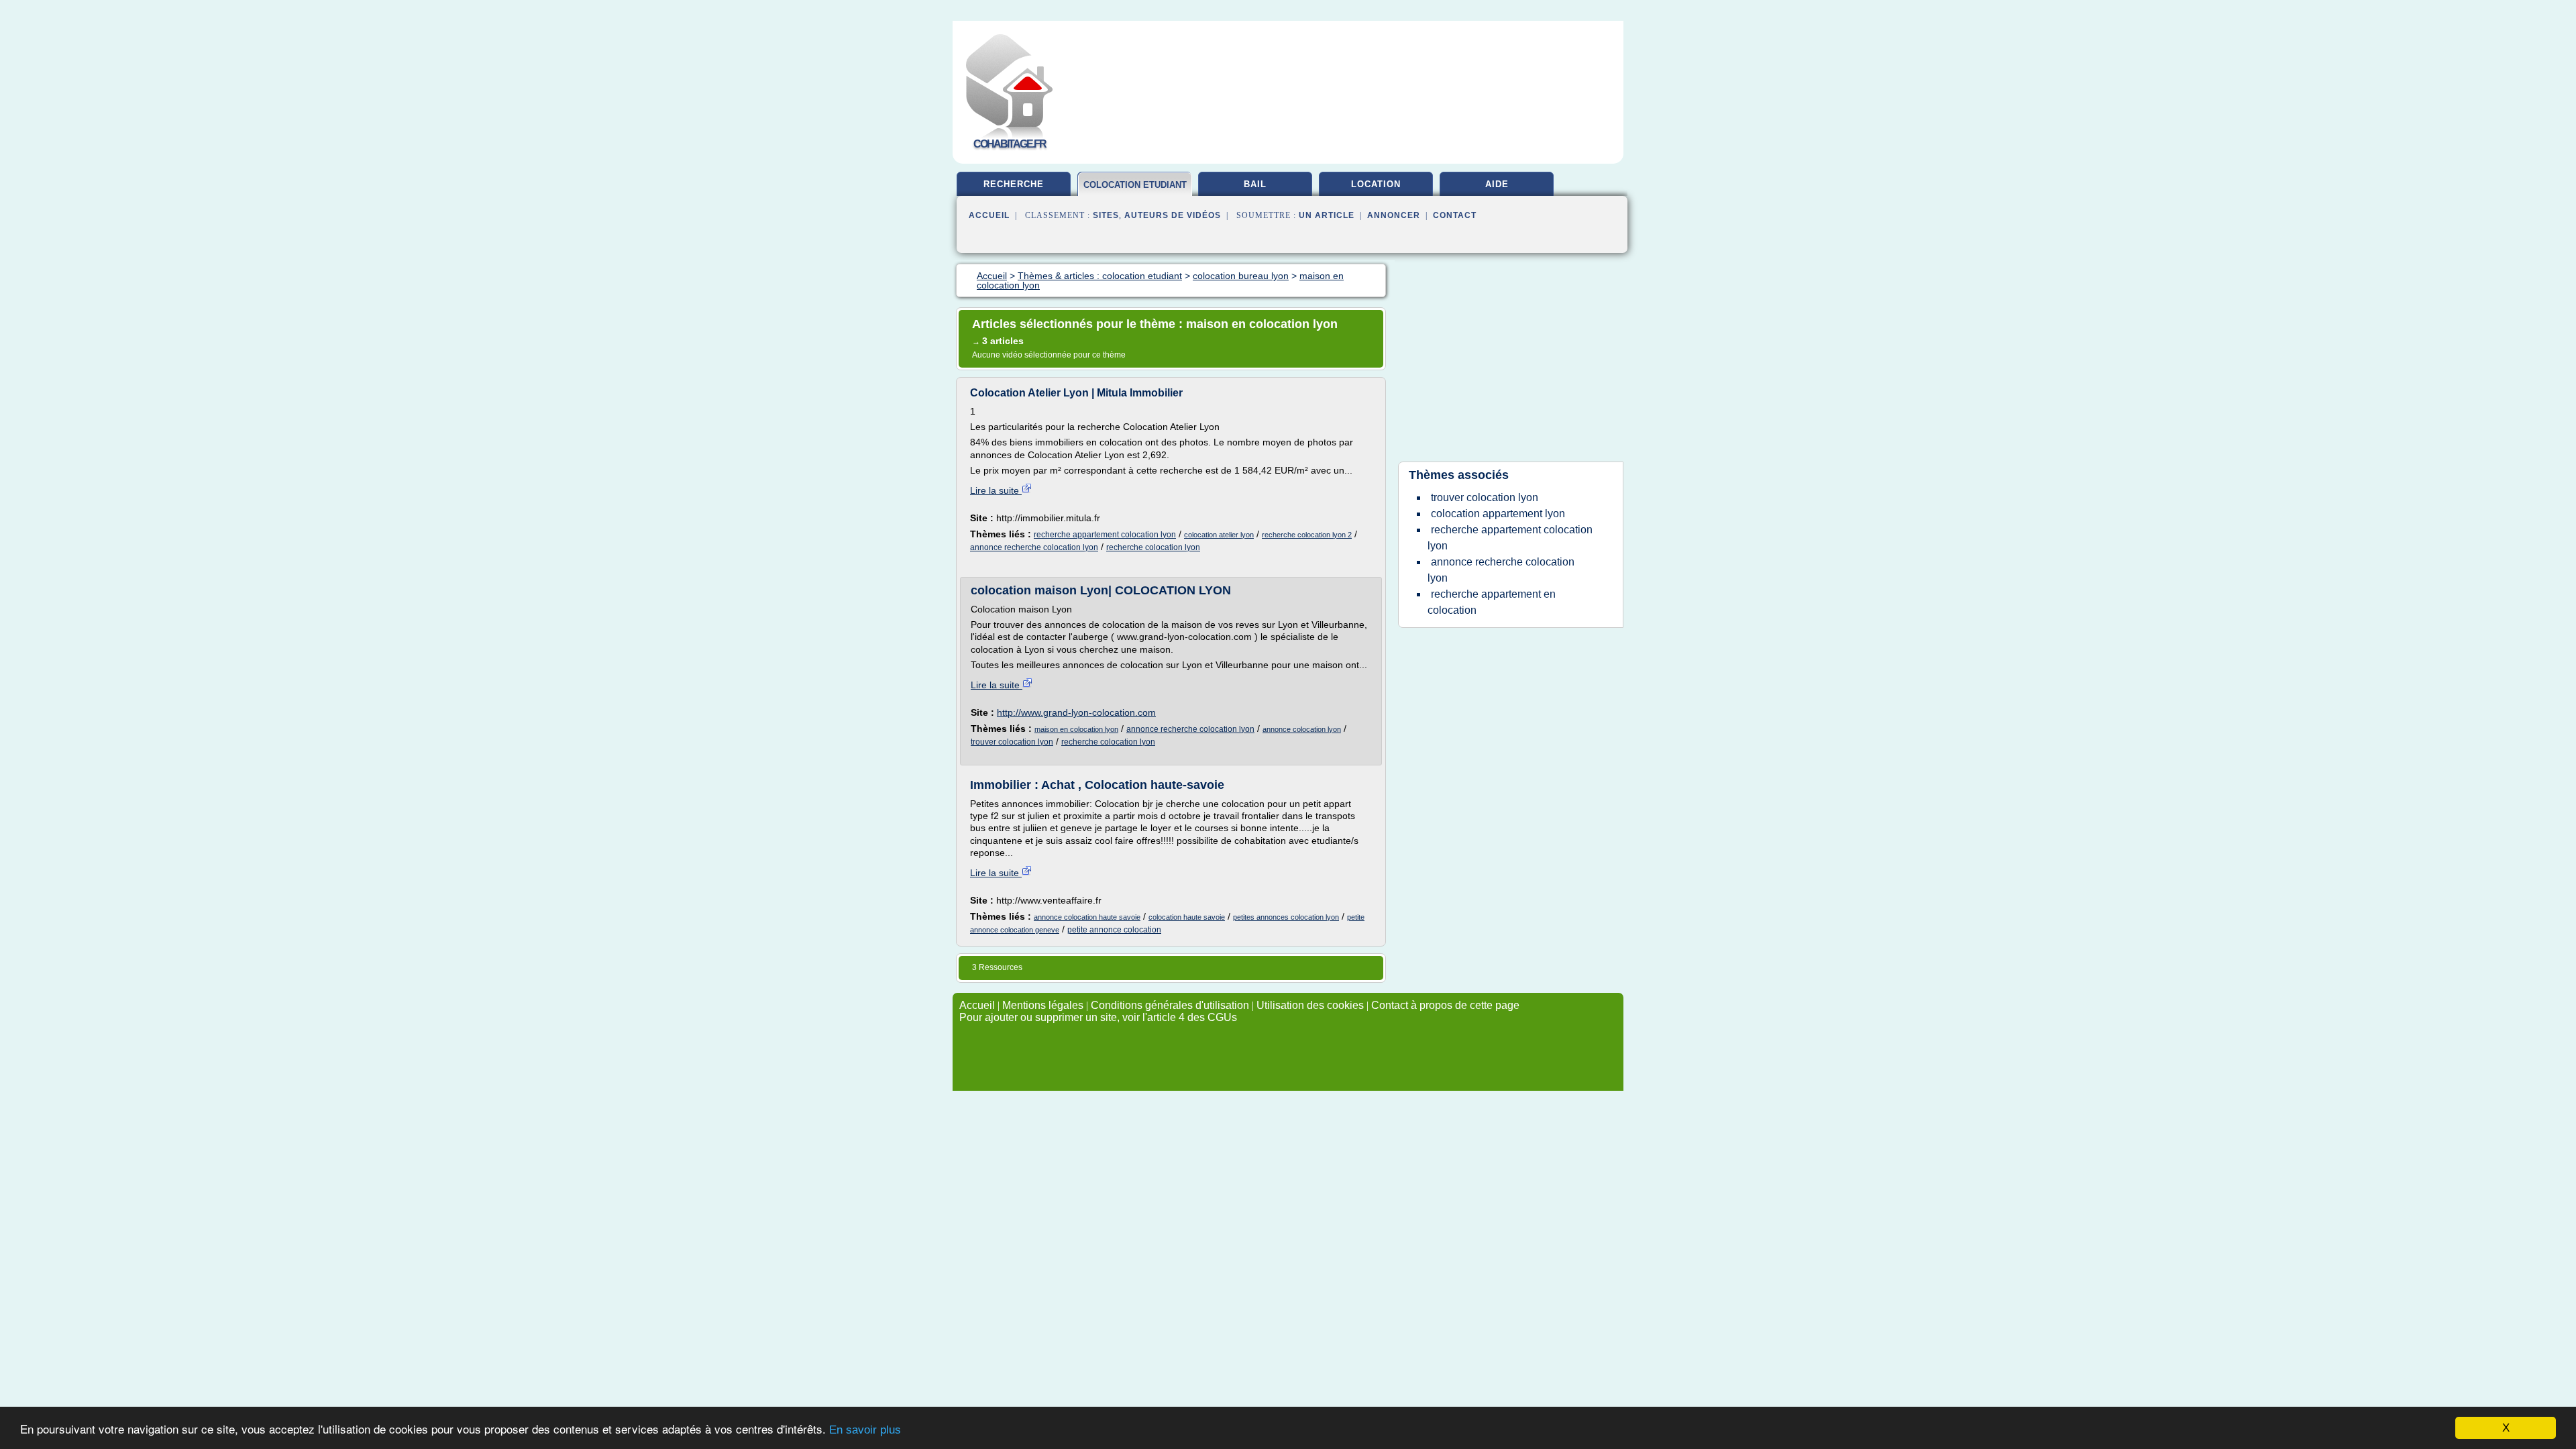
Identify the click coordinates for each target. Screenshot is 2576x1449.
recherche (1014, 184)
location (1376, 184)
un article (1327, 215)
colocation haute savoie (1187, 917)
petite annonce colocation (1114, 930)
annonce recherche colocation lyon (1034, 547)
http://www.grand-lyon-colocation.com (1076, 712)
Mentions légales (1043, 1005)
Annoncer (1394, 215)
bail (1255, 184)
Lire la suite (996, 490)
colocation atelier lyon (1219, 535)
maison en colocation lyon (1076, 729)
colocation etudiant (1135, 185)
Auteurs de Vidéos (1173, 215)
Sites (1106, 215)
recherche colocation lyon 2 (1307, 535)
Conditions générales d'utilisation (1170, 1005)
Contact (1455, 215)
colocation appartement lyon (1498, 514)
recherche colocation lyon (1153, 547)
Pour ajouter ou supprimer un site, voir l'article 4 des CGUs (1098, 1017)
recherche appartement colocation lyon (1105, 535)
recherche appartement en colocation (1492, 602)
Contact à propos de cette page (1445, 1005)
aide (1497, 184)
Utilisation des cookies (1310, 1005)
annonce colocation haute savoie (1087, 917)
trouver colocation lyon (1012, 742)
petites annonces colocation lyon (1286, 917)
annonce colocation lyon (1302, 729)
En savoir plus (865, 1430)
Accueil (989, 215)
